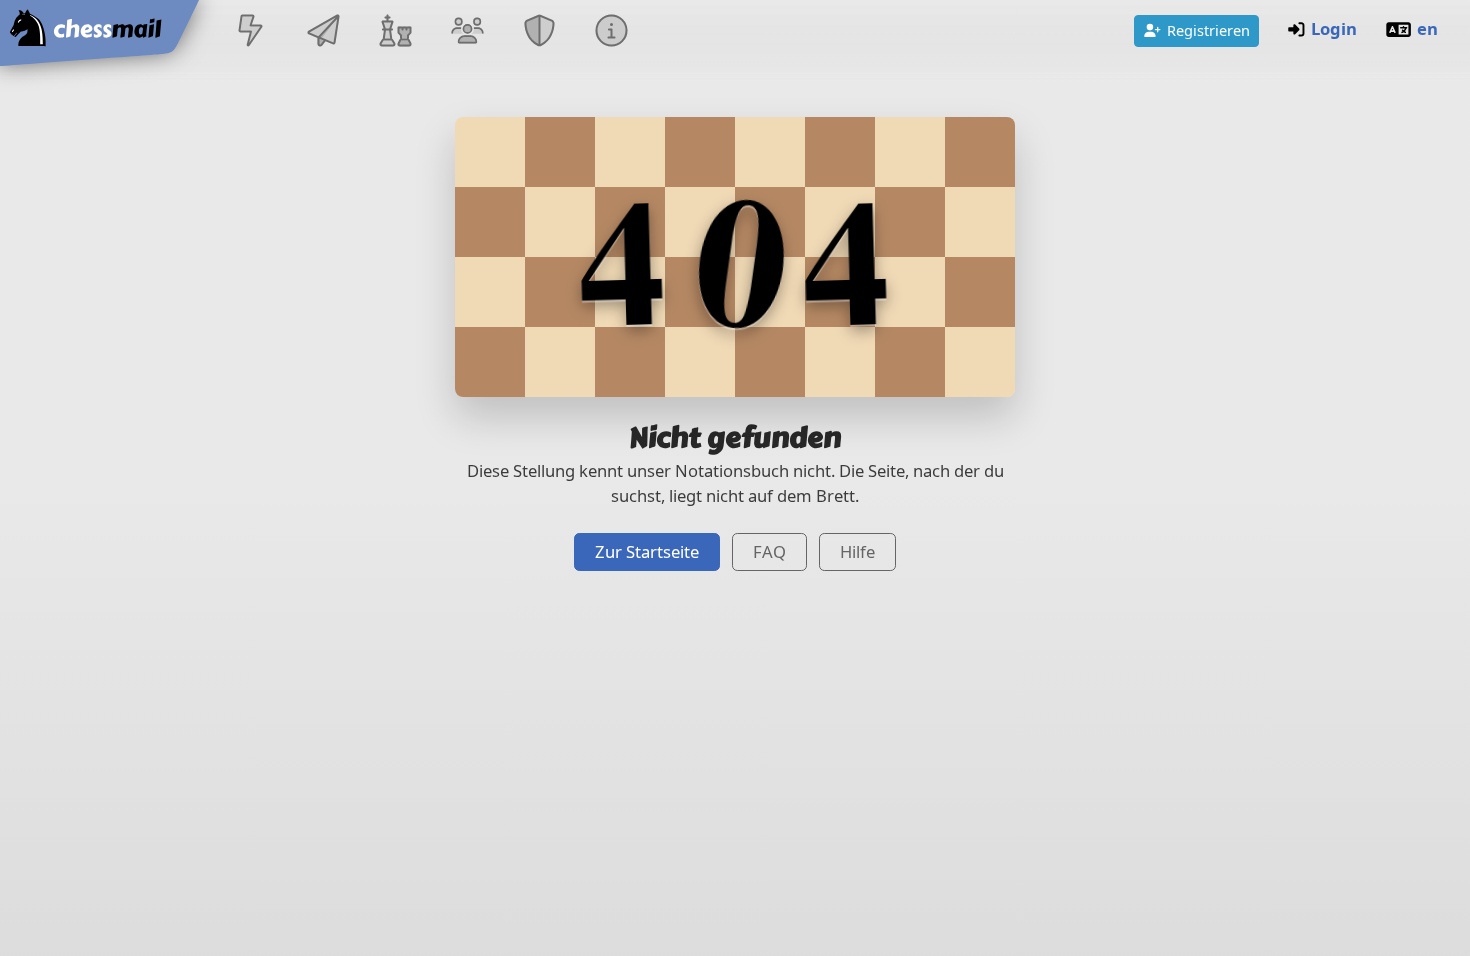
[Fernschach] (323, 32)
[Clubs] (540, 32)
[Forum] (467, 32)
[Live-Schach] (251, 32)
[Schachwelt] (395, 32)
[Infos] (612, 32)
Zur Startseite (647, 551)
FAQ (769, 551)
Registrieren (1208, 30)
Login (1334, 28)
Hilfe (857, 551)
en (1427, 28)
